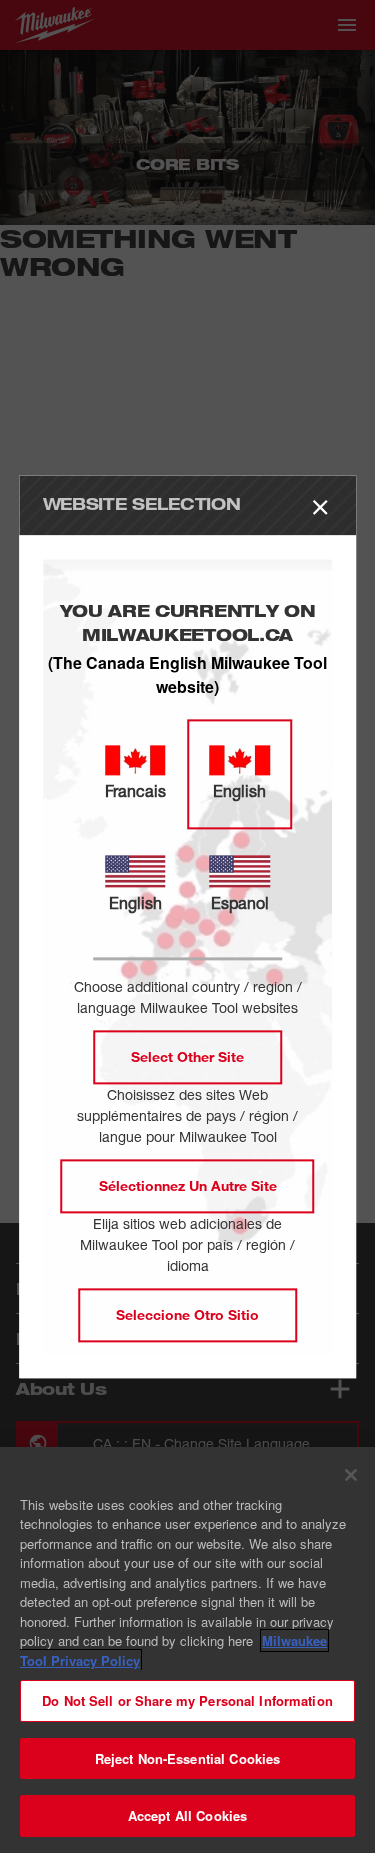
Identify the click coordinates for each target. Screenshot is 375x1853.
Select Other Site (187, 1056)
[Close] (351, 1475)
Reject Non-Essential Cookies (188, 1758)
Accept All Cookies (187, 1815)
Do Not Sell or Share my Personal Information (187, 1700)
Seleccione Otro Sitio (187, 1314)
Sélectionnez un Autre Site (188, 1185)
